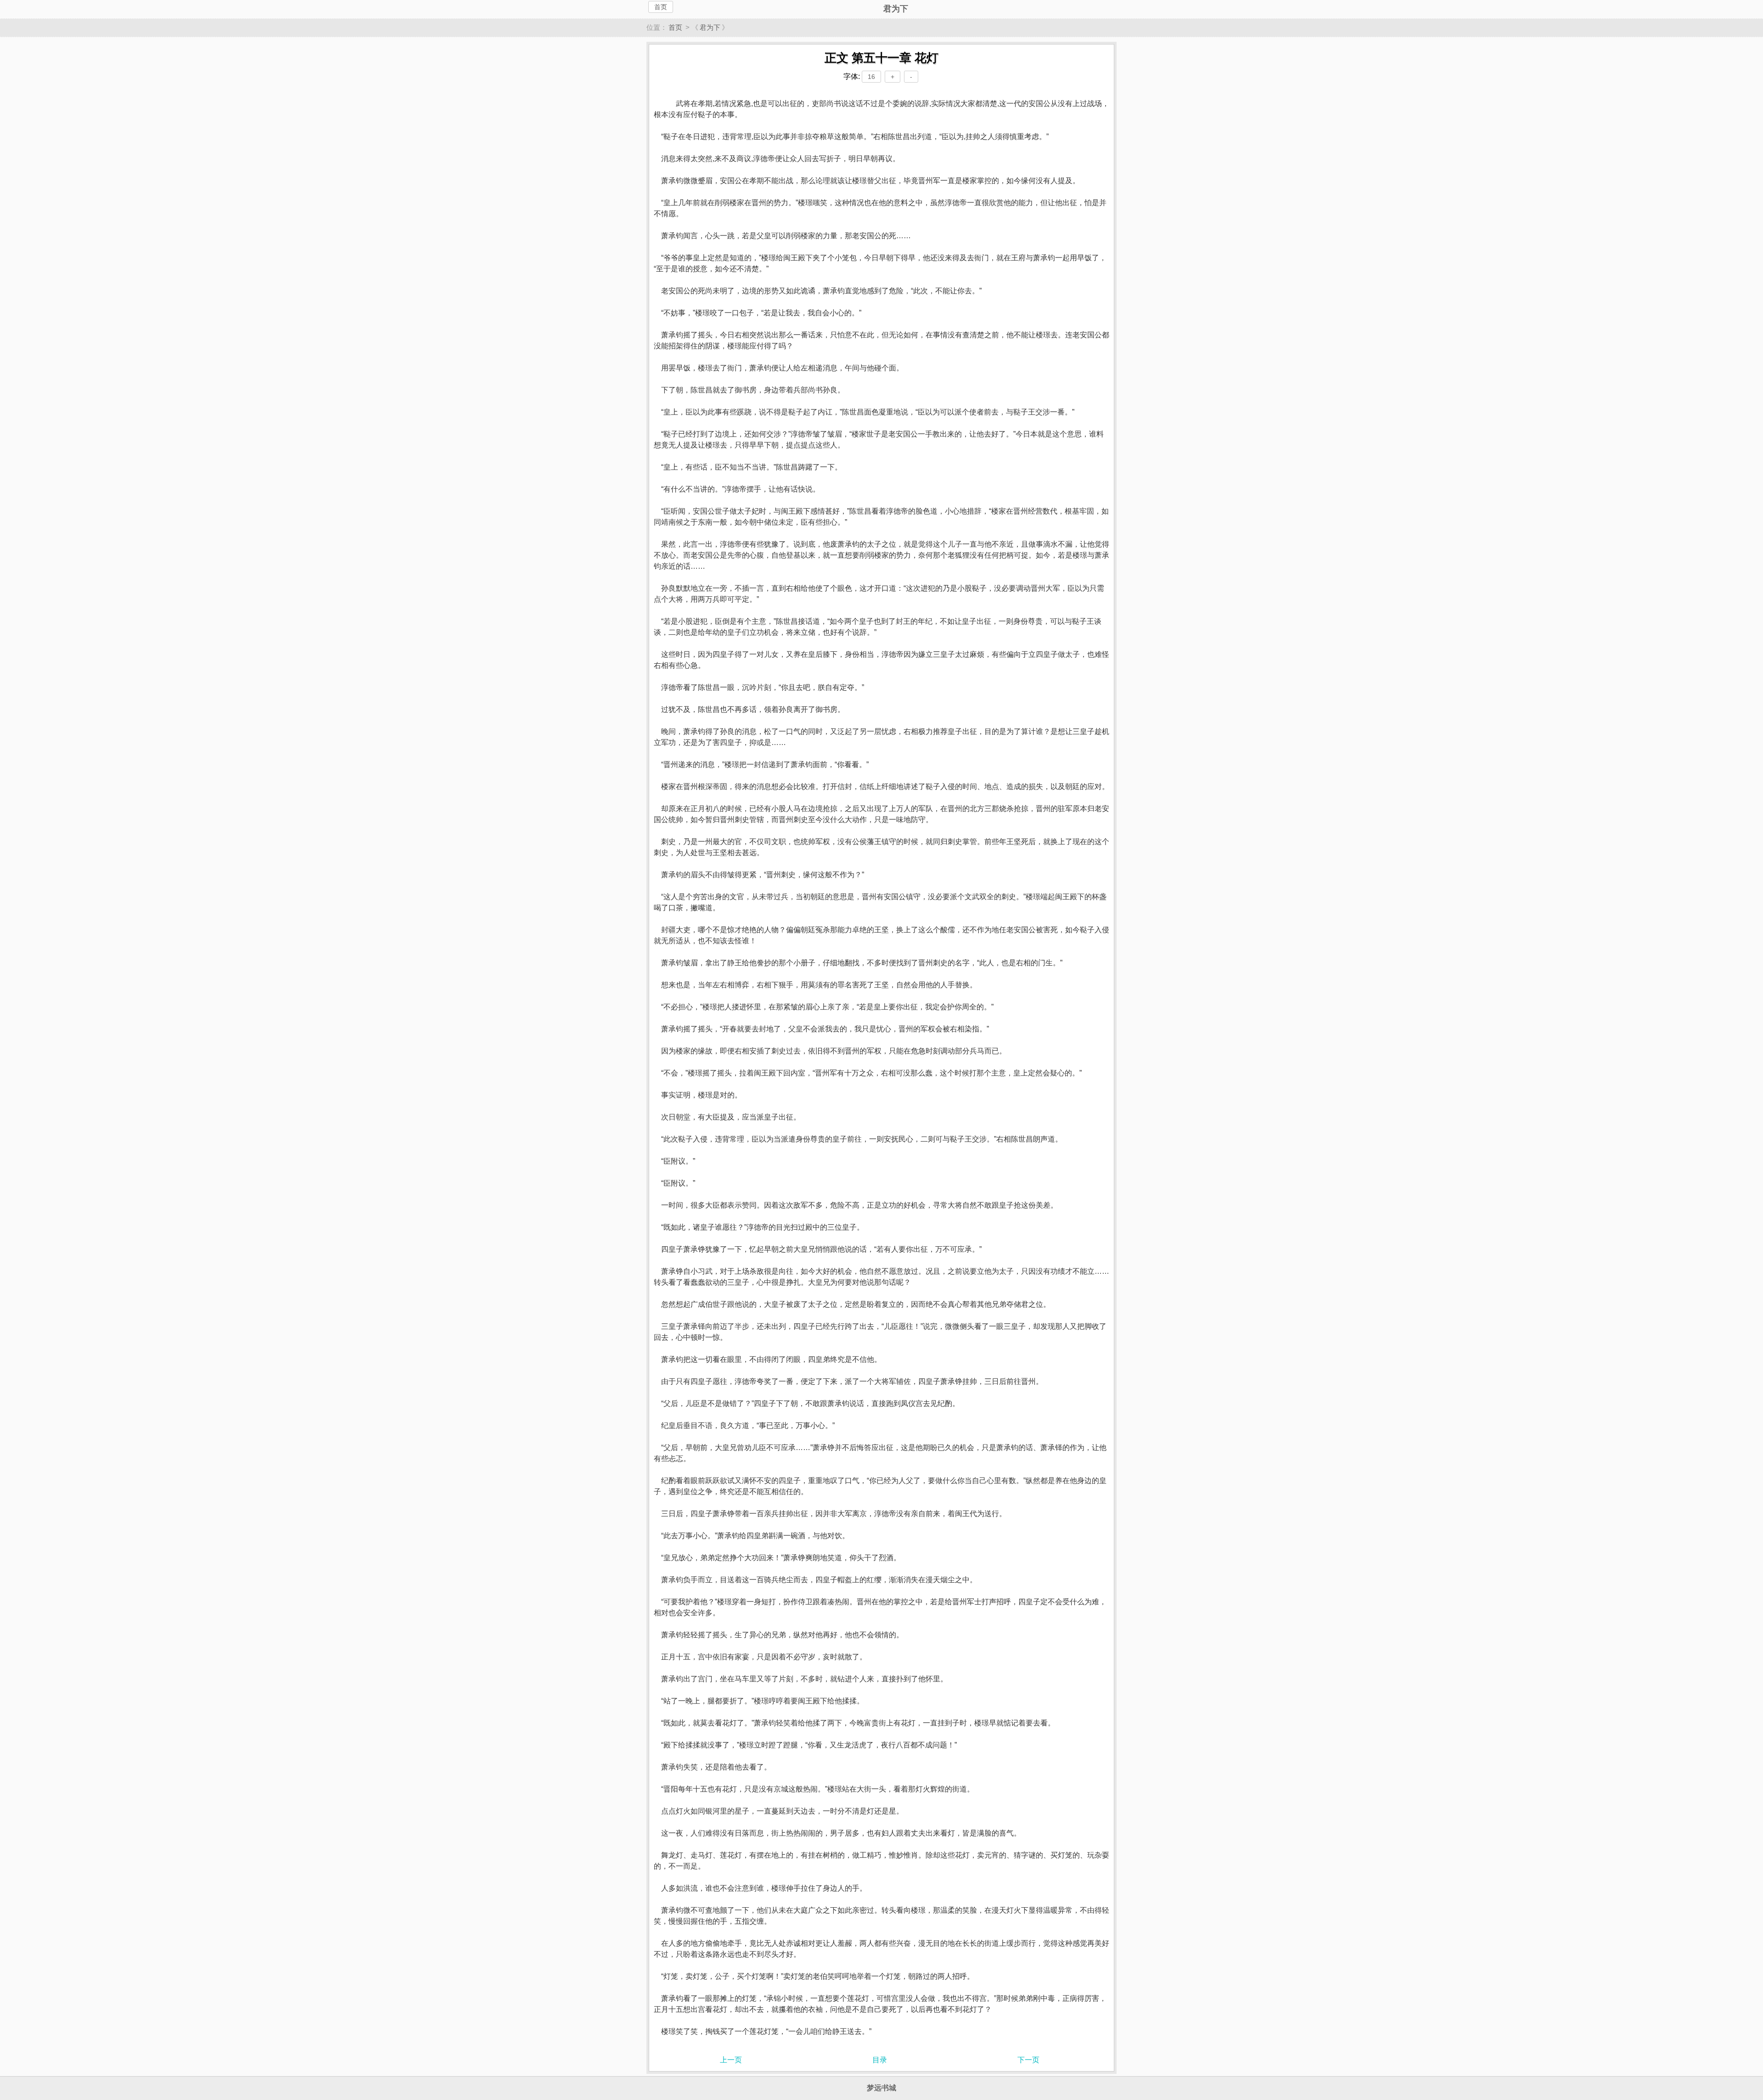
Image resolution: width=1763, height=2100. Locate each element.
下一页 (1028, 2060)
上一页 (731, 2060)
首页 (661, 7)
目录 (880, 2060)
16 (871, 77)
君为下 (710, 27)
